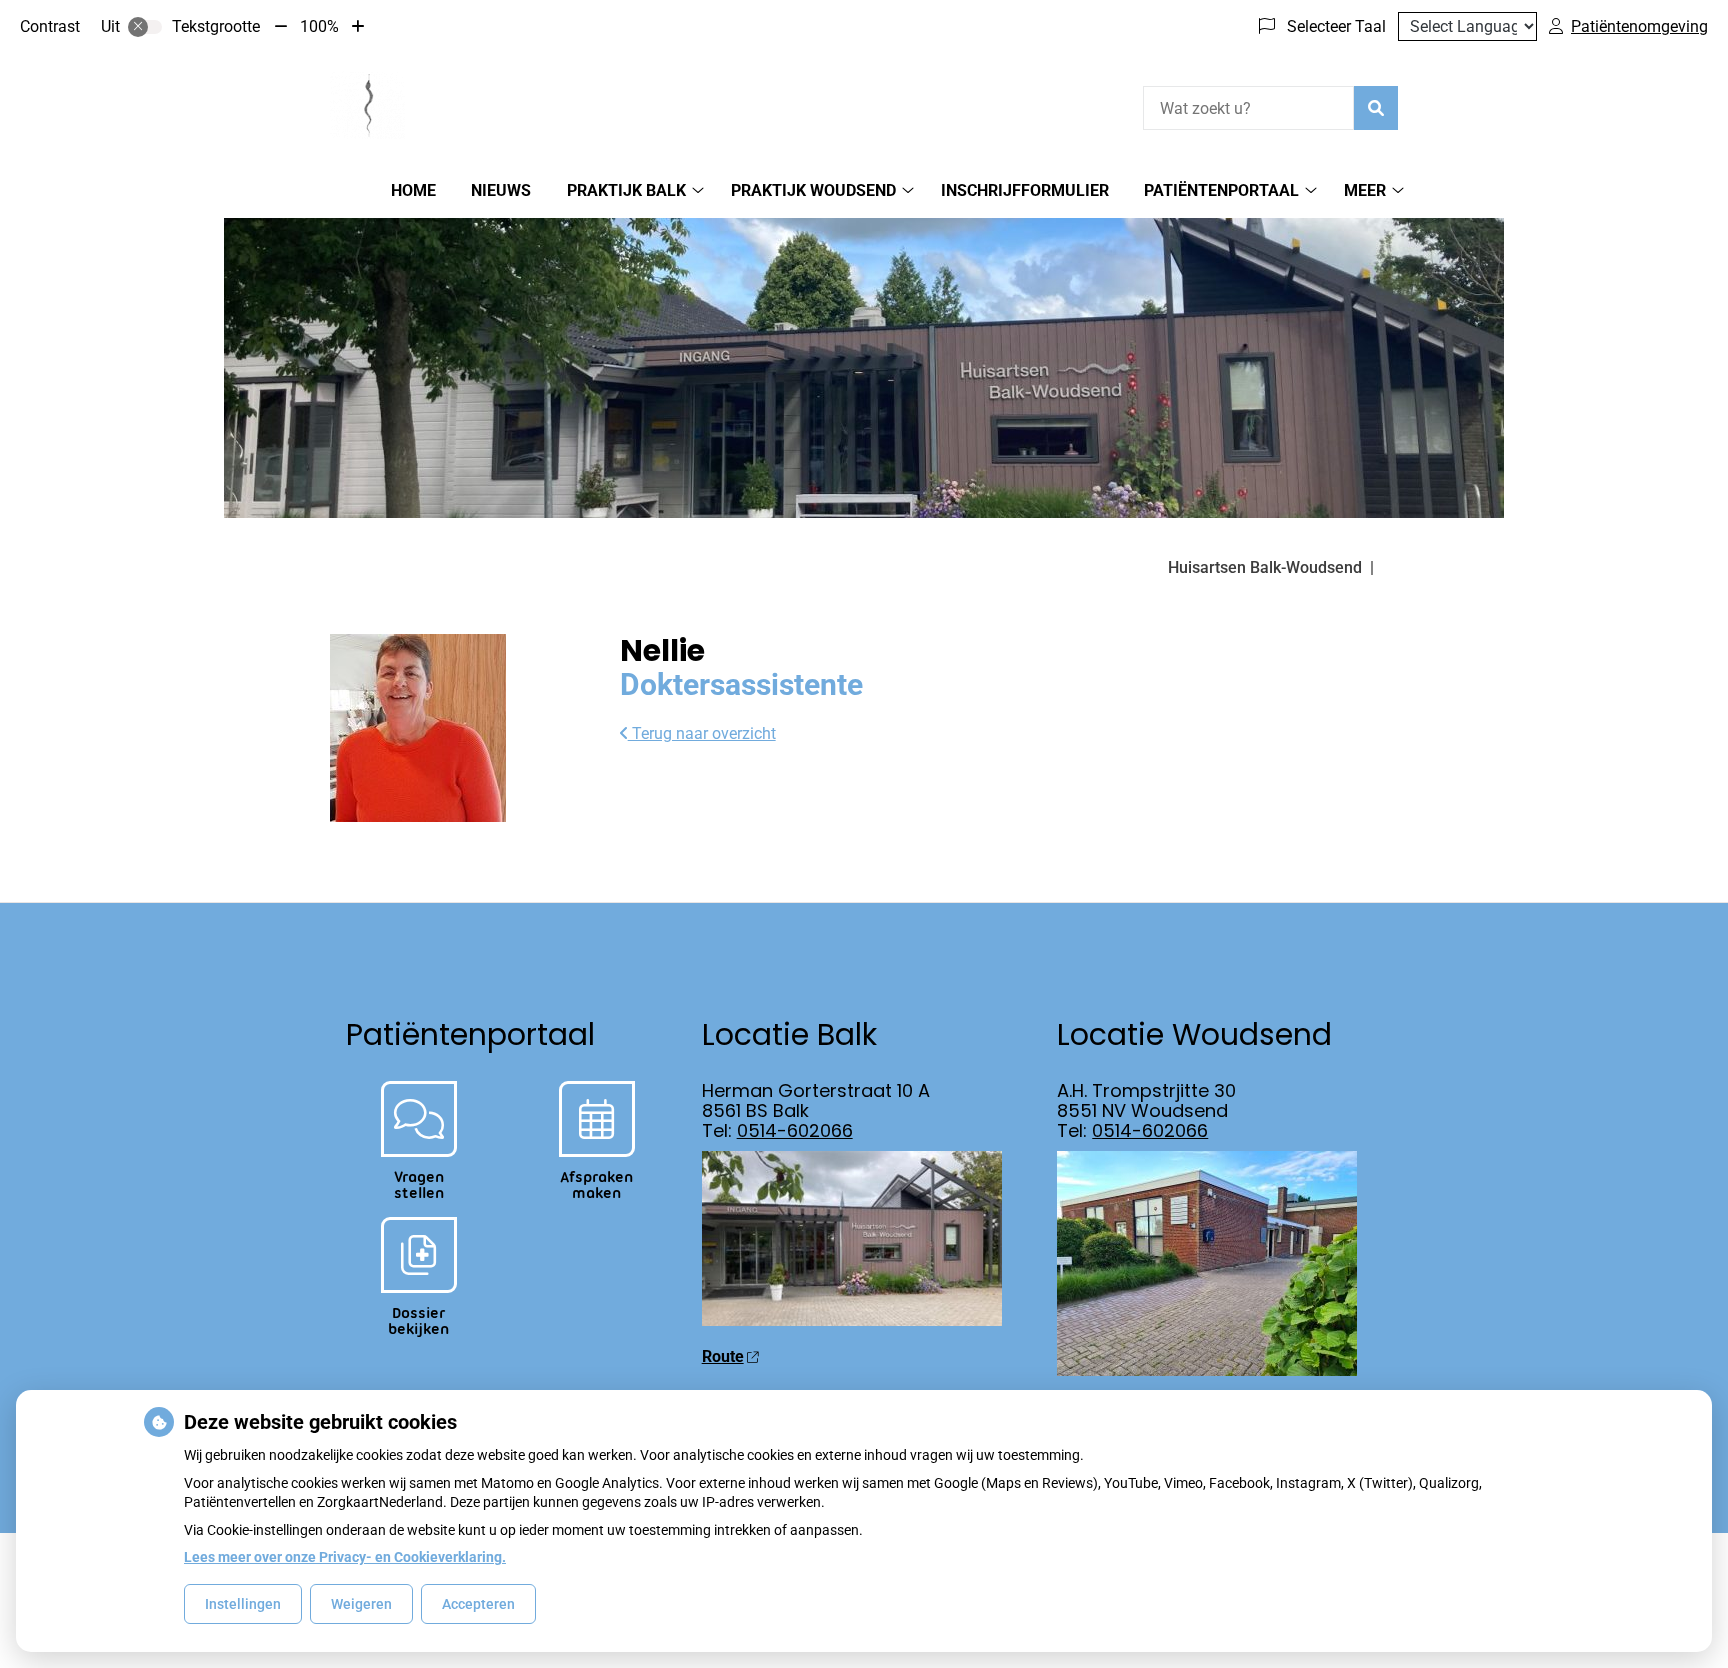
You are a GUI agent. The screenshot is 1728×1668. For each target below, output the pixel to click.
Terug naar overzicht (702, 733)
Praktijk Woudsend (813, 190)
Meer (1365, 190)
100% (319, 26)
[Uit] (145, 27)
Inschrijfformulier (1025, 190)
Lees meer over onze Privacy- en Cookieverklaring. (345, 1557)
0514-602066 (795, 1130)
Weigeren (361, 1604)
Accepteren (478, 1604)
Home (413, 190)
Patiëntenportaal (1221, 190)
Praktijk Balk (626, 190)
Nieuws (501, 190)
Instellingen (243, 1604)
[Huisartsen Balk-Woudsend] (367, 105)
